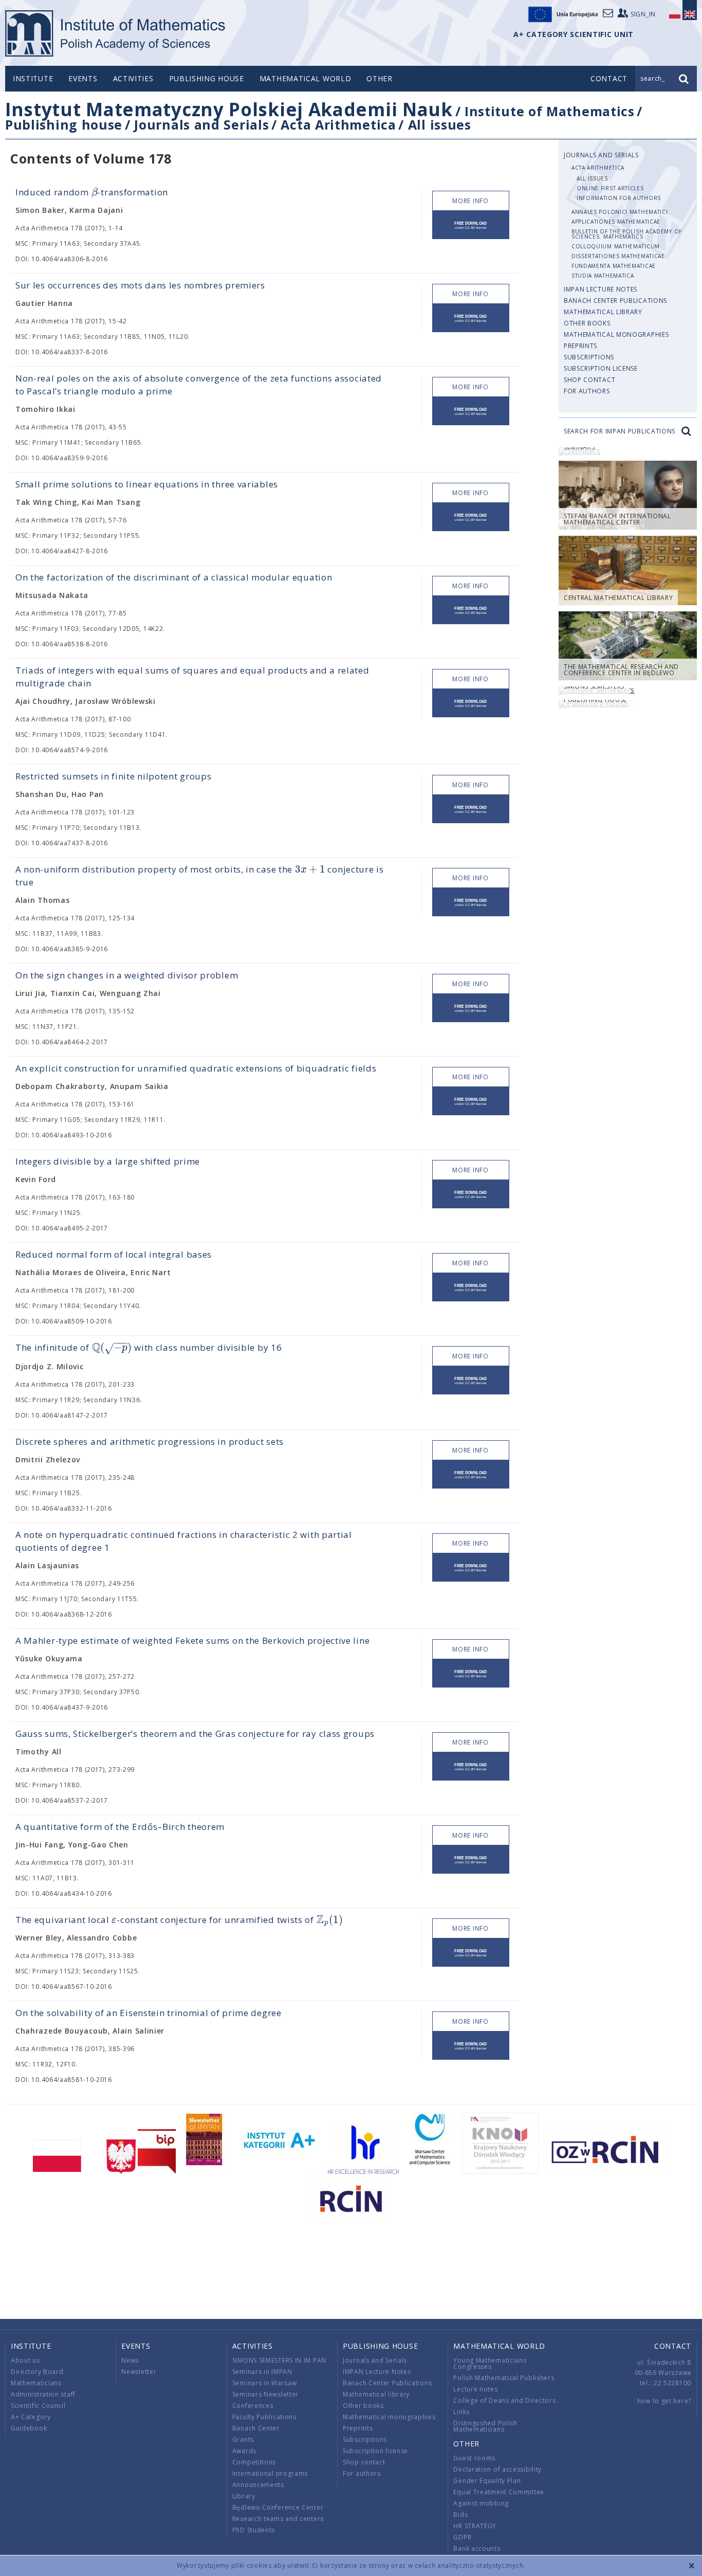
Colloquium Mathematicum (616, 246)
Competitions (254, 2462)
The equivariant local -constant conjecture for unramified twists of (179, 1920)
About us (25, 2360)
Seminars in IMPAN (262, 2372)
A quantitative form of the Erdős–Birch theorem (120, 1827)
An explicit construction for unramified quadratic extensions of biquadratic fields (196, 1068)
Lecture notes (475, 2389)
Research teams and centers (278, 2519)
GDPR (462, 2537)
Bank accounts (477, 2548)
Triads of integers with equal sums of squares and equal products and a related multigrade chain (192, 677)
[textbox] (95, 193)
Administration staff (43, 2394)
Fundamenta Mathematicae (614, 266)
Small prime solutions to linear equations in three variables (147, 484)
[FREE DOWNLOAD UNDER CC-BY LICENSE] (471, 225)
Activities (133, 78)
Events (83, 78)
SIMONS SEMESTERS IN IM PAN (279, 2360)
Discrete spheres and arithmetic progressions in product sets (150, 1441)
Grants (243, 2439)
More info (470, 201)
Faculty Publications (264, 2417)
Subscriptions (589, 357)
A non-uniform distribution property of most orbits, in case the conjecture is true (200, 875)
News (130, 2360)
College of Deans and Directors (504, 2400)
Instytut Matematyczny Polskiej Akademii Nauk (229, 109)
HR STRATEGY (475, 2526)
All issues (440, 124)
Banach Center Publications (615, 301)
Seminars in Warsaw (265, 2383)
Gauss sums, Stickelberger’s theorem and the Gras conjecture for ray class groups (195, 1734)
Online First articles (610, 188)
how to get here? (664, 2401)
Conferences (253, 2406)
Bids (460, 2515)
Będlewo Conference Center (278, 2507)
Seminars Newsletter (265, 2394)
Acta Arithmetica (338, 124)
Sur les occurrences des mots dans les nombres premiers (140, 285)
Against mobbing (481, 2503)
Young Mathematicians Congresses (490, 2363)
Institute (33, 78)
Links (461, 2412)
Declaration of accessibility (497, 2469)
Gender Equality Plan (487, 2481)
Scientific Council (38, 2406)
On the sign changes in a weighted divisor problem (127, 975)
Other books (587, 323)
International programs (270, 2473)
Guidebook (29, 2428)
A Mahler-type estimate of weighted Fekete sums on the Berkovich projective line (192, 1640)
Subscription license (601, 368)
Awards (244, 2451)
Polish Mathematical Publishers (504, 2378)
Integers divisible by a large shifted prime (108, 1161)
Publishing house (207, 78)
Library (244, 2496)
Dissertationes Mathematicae (618, 256)
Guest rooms (474, 2458)
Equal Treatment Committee (499, 2492)
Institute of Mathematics (550, 111)
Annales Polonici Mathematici (620, 212)
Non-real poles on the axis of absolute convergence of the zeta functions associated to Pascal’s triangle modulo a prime (199, 385)
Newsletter (139, 2372)
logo (116, 33)
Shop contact (589, 380)
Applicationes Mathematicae (616, 222)
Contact (673, 2346)
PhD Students (254, 2530)
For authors (587, 391)
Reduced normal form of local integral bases (114, 1254)
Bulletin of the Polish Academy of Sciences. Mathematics (627, 234)
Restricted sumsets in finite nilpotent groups (114, 776)
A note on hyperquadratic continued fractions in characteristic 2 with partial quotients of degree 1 (184, 1541)
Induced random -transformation (92, 192)
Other (380, 78)
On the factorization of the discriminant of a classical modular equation (174, 577)
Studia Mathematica (603, 276)
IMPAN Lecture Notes (601, 289)
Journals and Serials (201, 124)
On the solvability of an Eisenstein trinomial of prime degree (149, 2013)
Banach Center (256, 2428)
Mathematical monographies (616, 334)
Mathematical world (306, 78)
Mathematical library (603, 312)
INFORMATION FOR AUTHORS (619, 198)
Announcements (258, 2485)
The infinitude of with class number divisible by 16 (149, 1348)
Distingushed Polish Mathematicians (485, 2426)
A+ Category (31, 2417)
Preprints (580, 346)
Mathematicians (36, 2383)
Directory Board (37, 2372)
